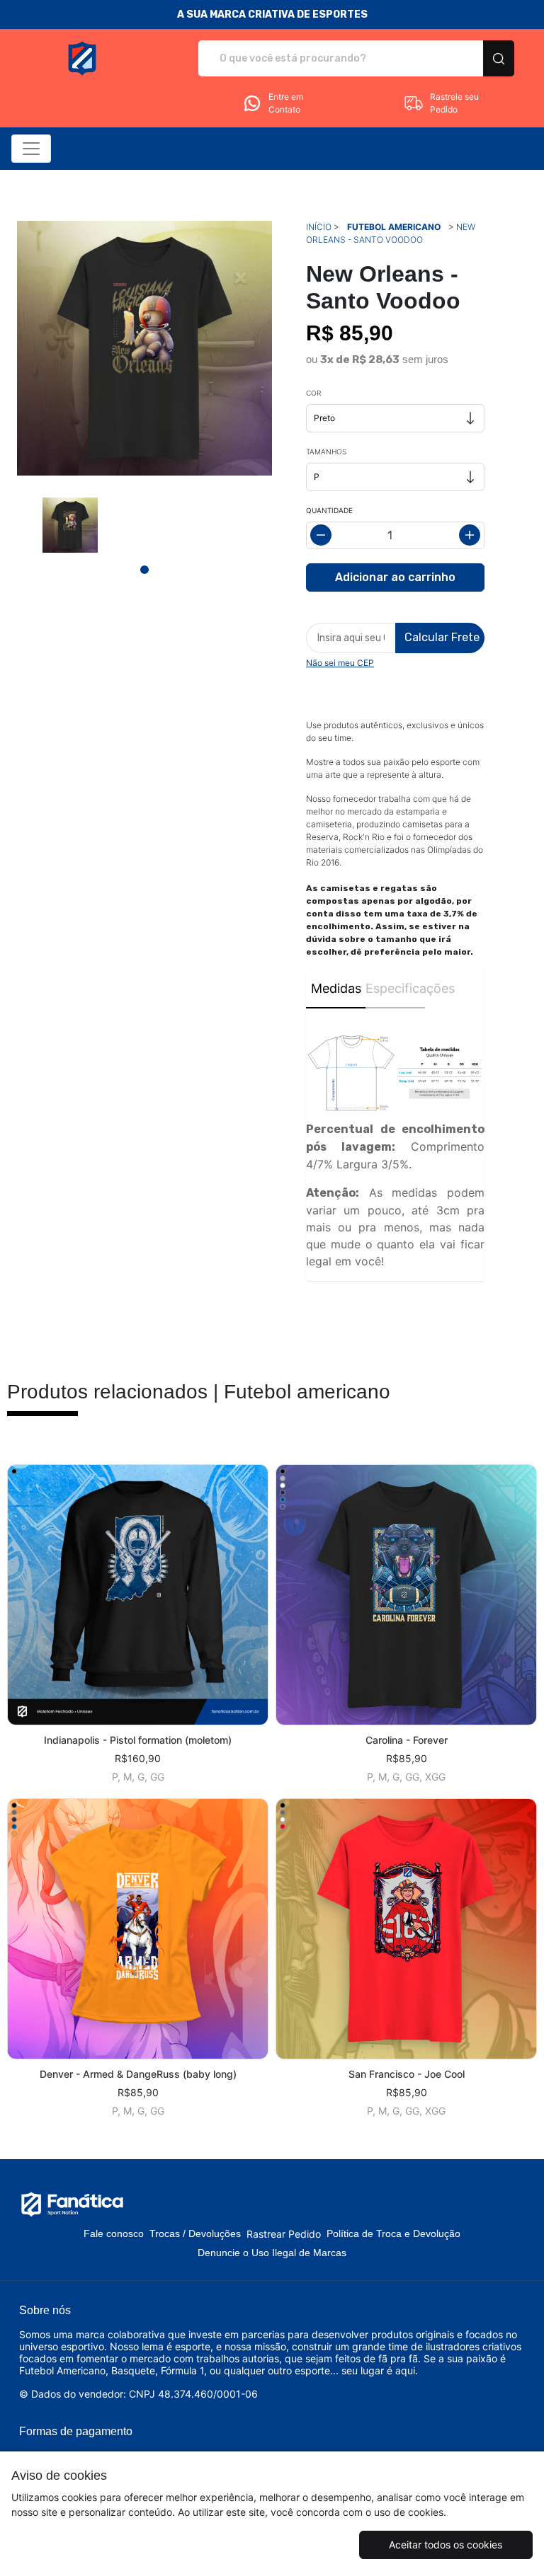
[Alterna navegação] (31, 149)
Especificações (395, 988)
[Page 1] (144, 570)
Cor (313, 393)
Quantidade (329, 510)
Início (319, 227)
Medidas (336, 988)
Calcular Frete (442, 637)
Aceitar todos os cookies (446, 2545)
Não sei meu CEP (340, 663)
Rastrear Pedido (284, 2234)
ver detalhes (138, 1595)
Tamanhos (326, 452)
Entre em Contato (286, 103)
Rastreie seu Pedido (454, 103)
